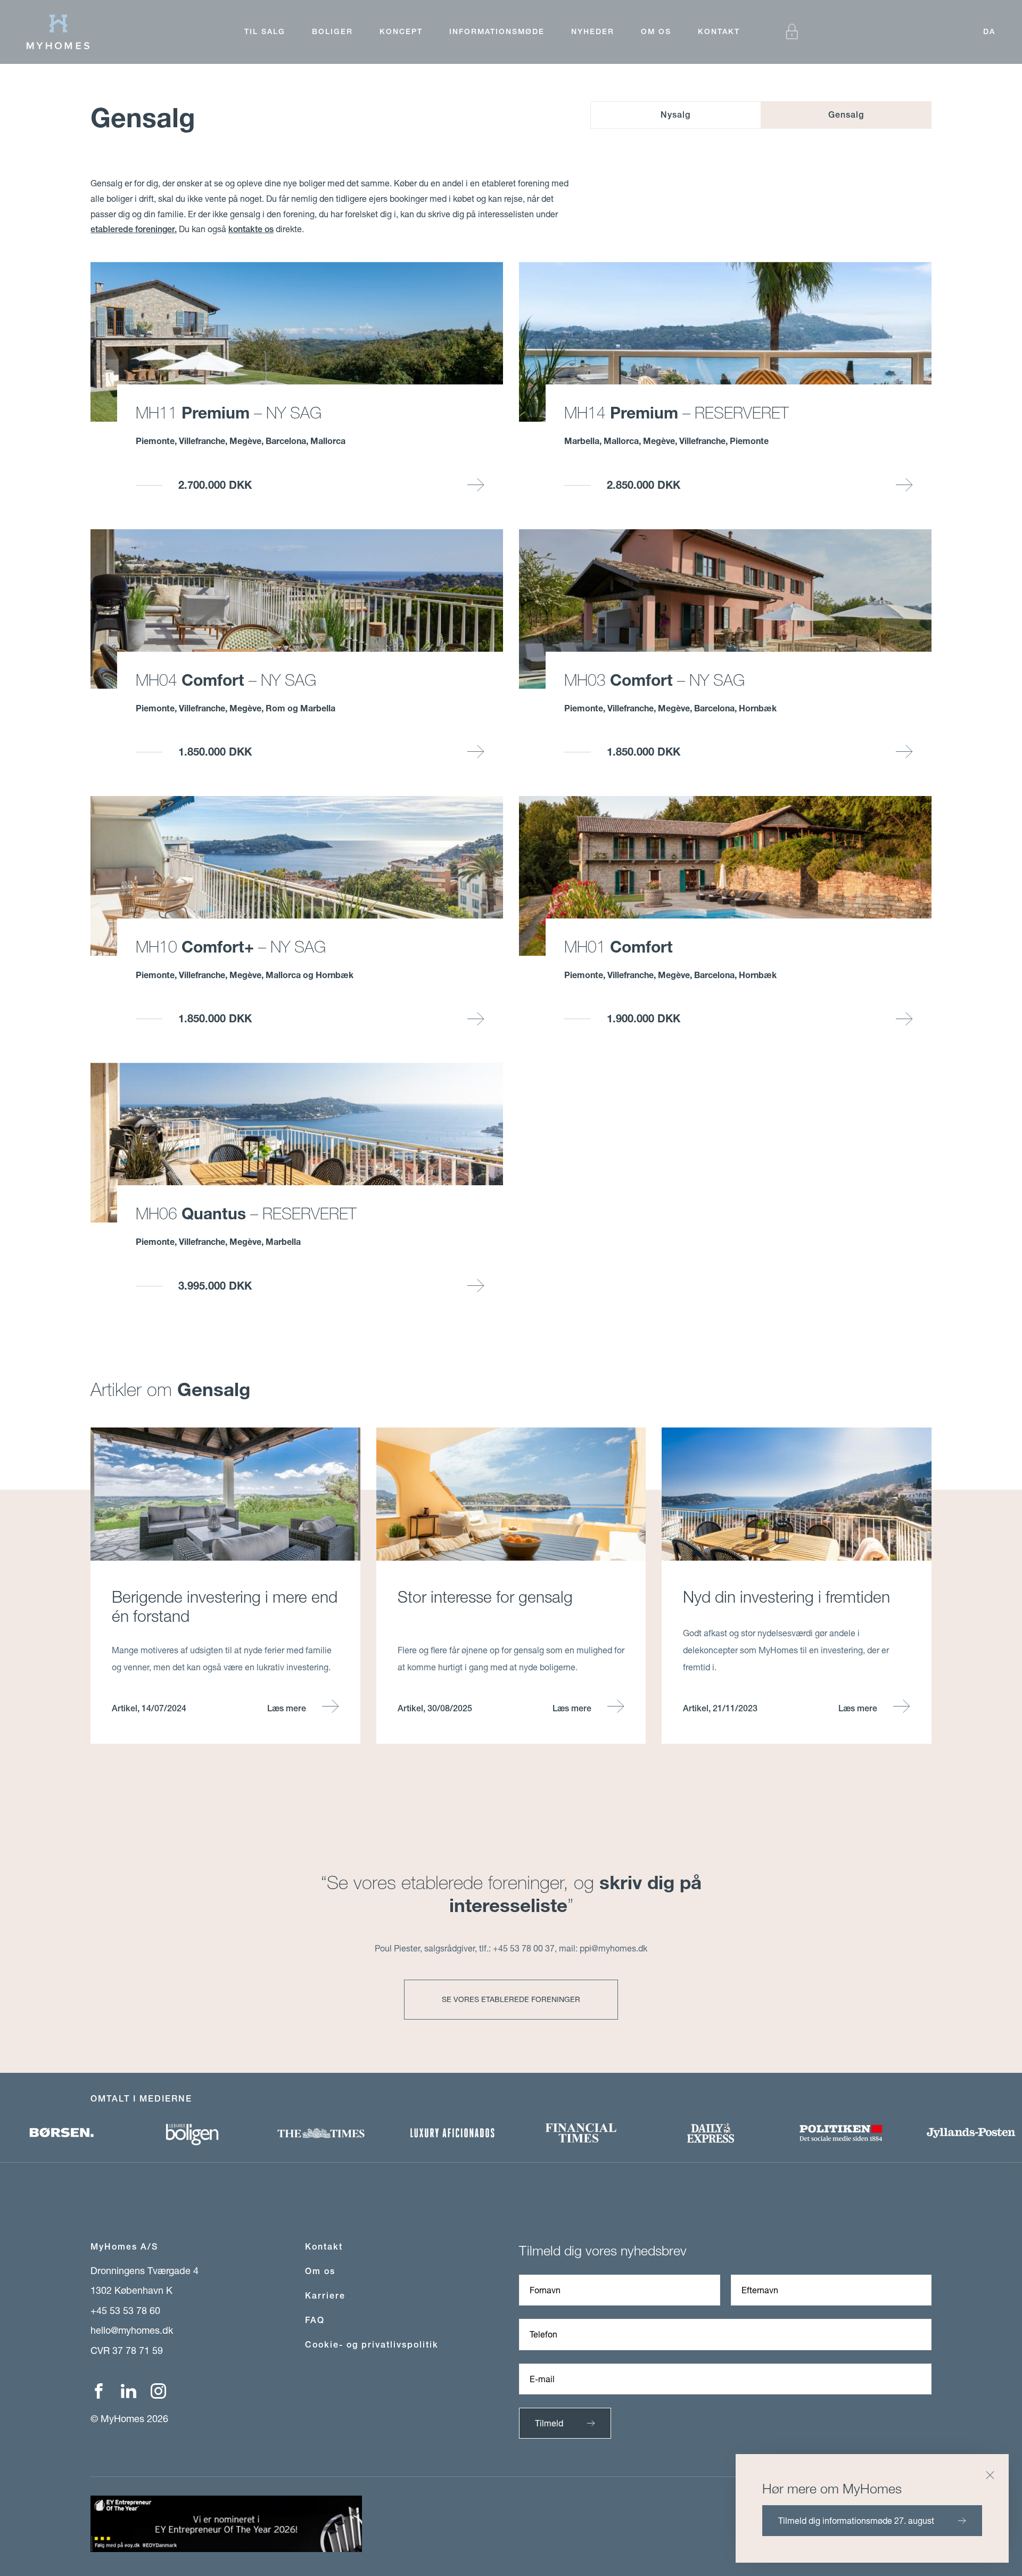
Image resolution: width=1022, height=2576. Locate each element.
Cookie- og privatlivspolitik (372, 2345)
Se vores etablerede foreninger (511, 1999)
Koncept (401, 31)
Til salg (265, 31)
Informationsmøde (497, 31)
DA (989, 31)
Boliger (332, 31)
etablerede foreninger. (134, 229)
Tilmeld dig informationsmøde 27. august (856, 2520)
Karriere (325, 2296)
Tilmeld (549, 2423)
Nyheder (593, 31)
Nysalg (675, 115)
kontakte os (251, 229)
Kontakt (719, 31)
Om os (656, 31)
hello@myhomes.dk (132, 2330)
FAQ (315, 2320)
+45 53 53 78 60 (125, 2310)
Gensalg (846, 115)
